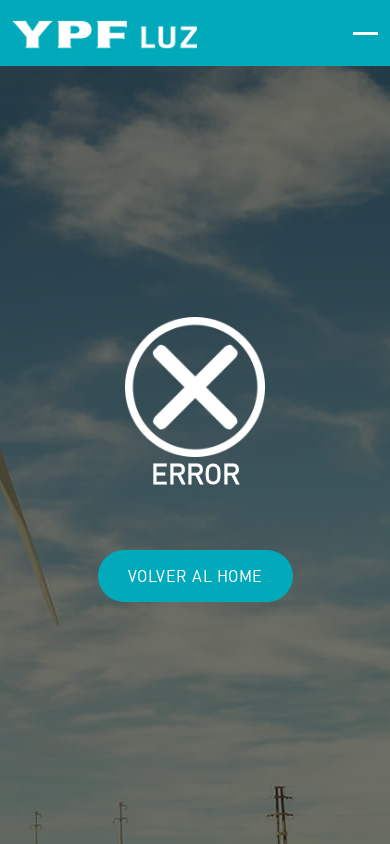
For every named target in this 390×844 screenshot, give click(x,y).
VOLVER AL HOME (195, 576)
